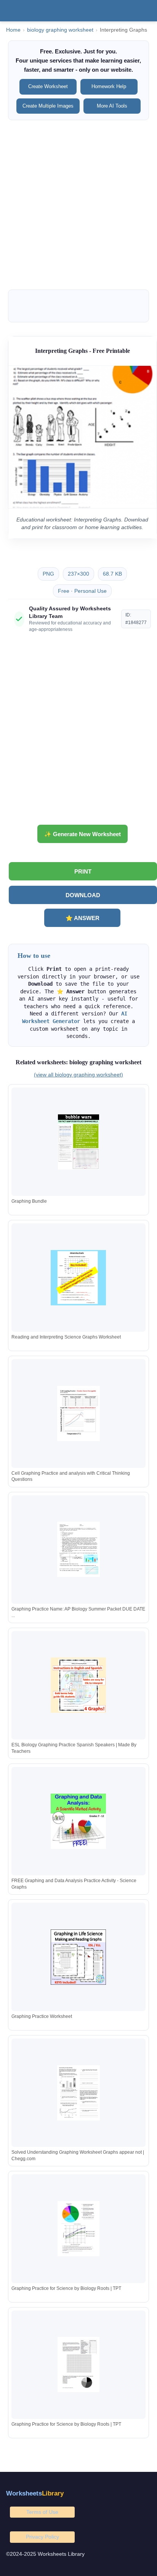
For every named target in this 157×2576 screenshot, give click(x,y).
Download (83, 895)
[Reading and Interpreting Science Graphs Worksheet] (78, 1278)
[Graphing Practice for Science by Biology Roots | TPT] (78, 2229)
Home (13, 30)
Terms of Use (42, 2512)
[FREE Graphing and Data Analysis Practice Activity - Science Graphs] (78, 1821)
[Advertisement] (78, 205)
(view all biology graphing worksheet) (78, 1075)
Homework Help (109, 86)
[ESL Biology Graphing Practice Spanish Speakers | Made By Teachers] (78, 1685)
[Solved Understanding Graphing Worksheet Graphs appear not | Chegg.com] (78, 2093)
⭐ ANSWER (83, 918)
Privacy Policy (42, 2537)
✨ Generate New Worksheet (83, 834)
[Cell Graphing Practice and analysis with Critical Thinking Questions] (78, 1414)
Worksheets (35, 2493)
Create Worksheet (48, 86)
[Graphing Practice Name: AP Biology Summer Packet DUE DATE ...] (78, 1549)
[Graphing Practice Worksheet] (78, 1957)
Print (83, 871)
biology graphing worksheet (60, 30)
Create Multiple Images (48, 106)
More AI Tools (112, 106)
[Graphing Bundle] (78, 1142)
